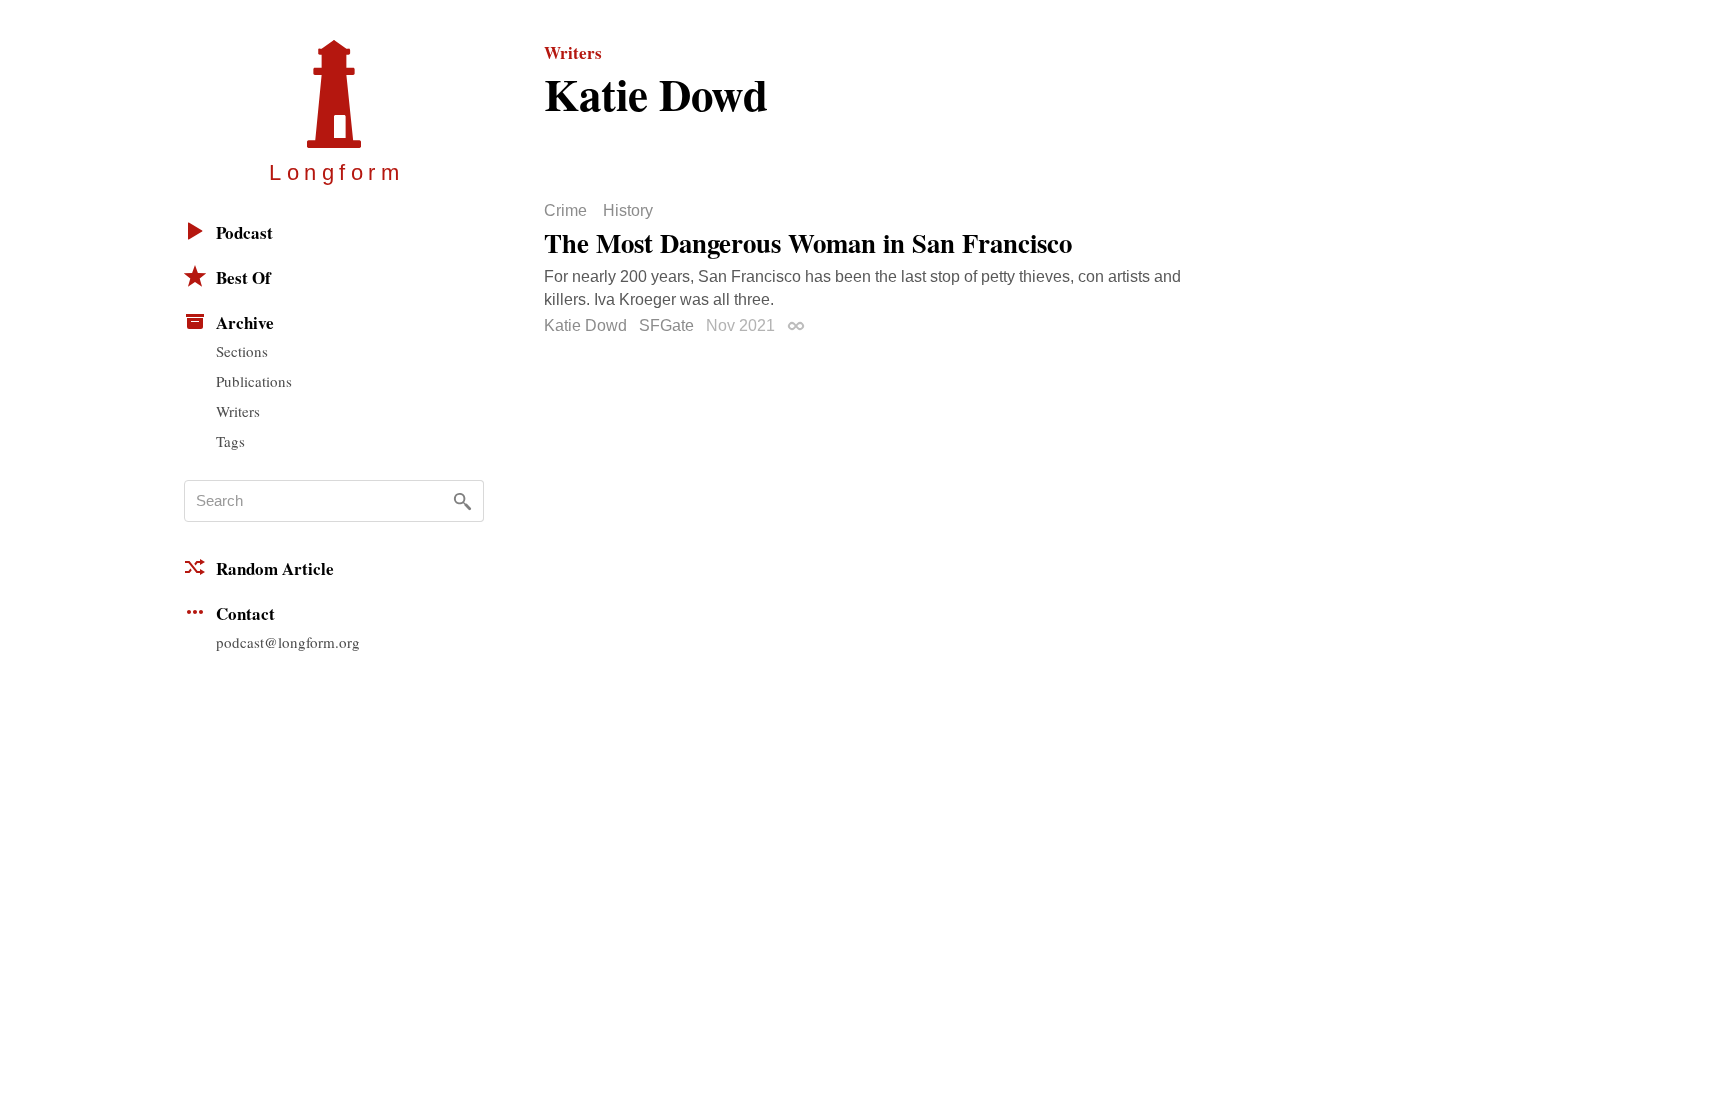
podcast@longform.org (288, 642)
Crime (565, 211)
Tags (230, 441)
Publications (254, 381)
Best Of (243, 277)
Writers (238, 411)
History (628, 211)
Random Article (275, 568)
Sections (242, 351)
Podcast (244, 232)
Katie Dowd (585, 325)
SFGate (666, 325)
